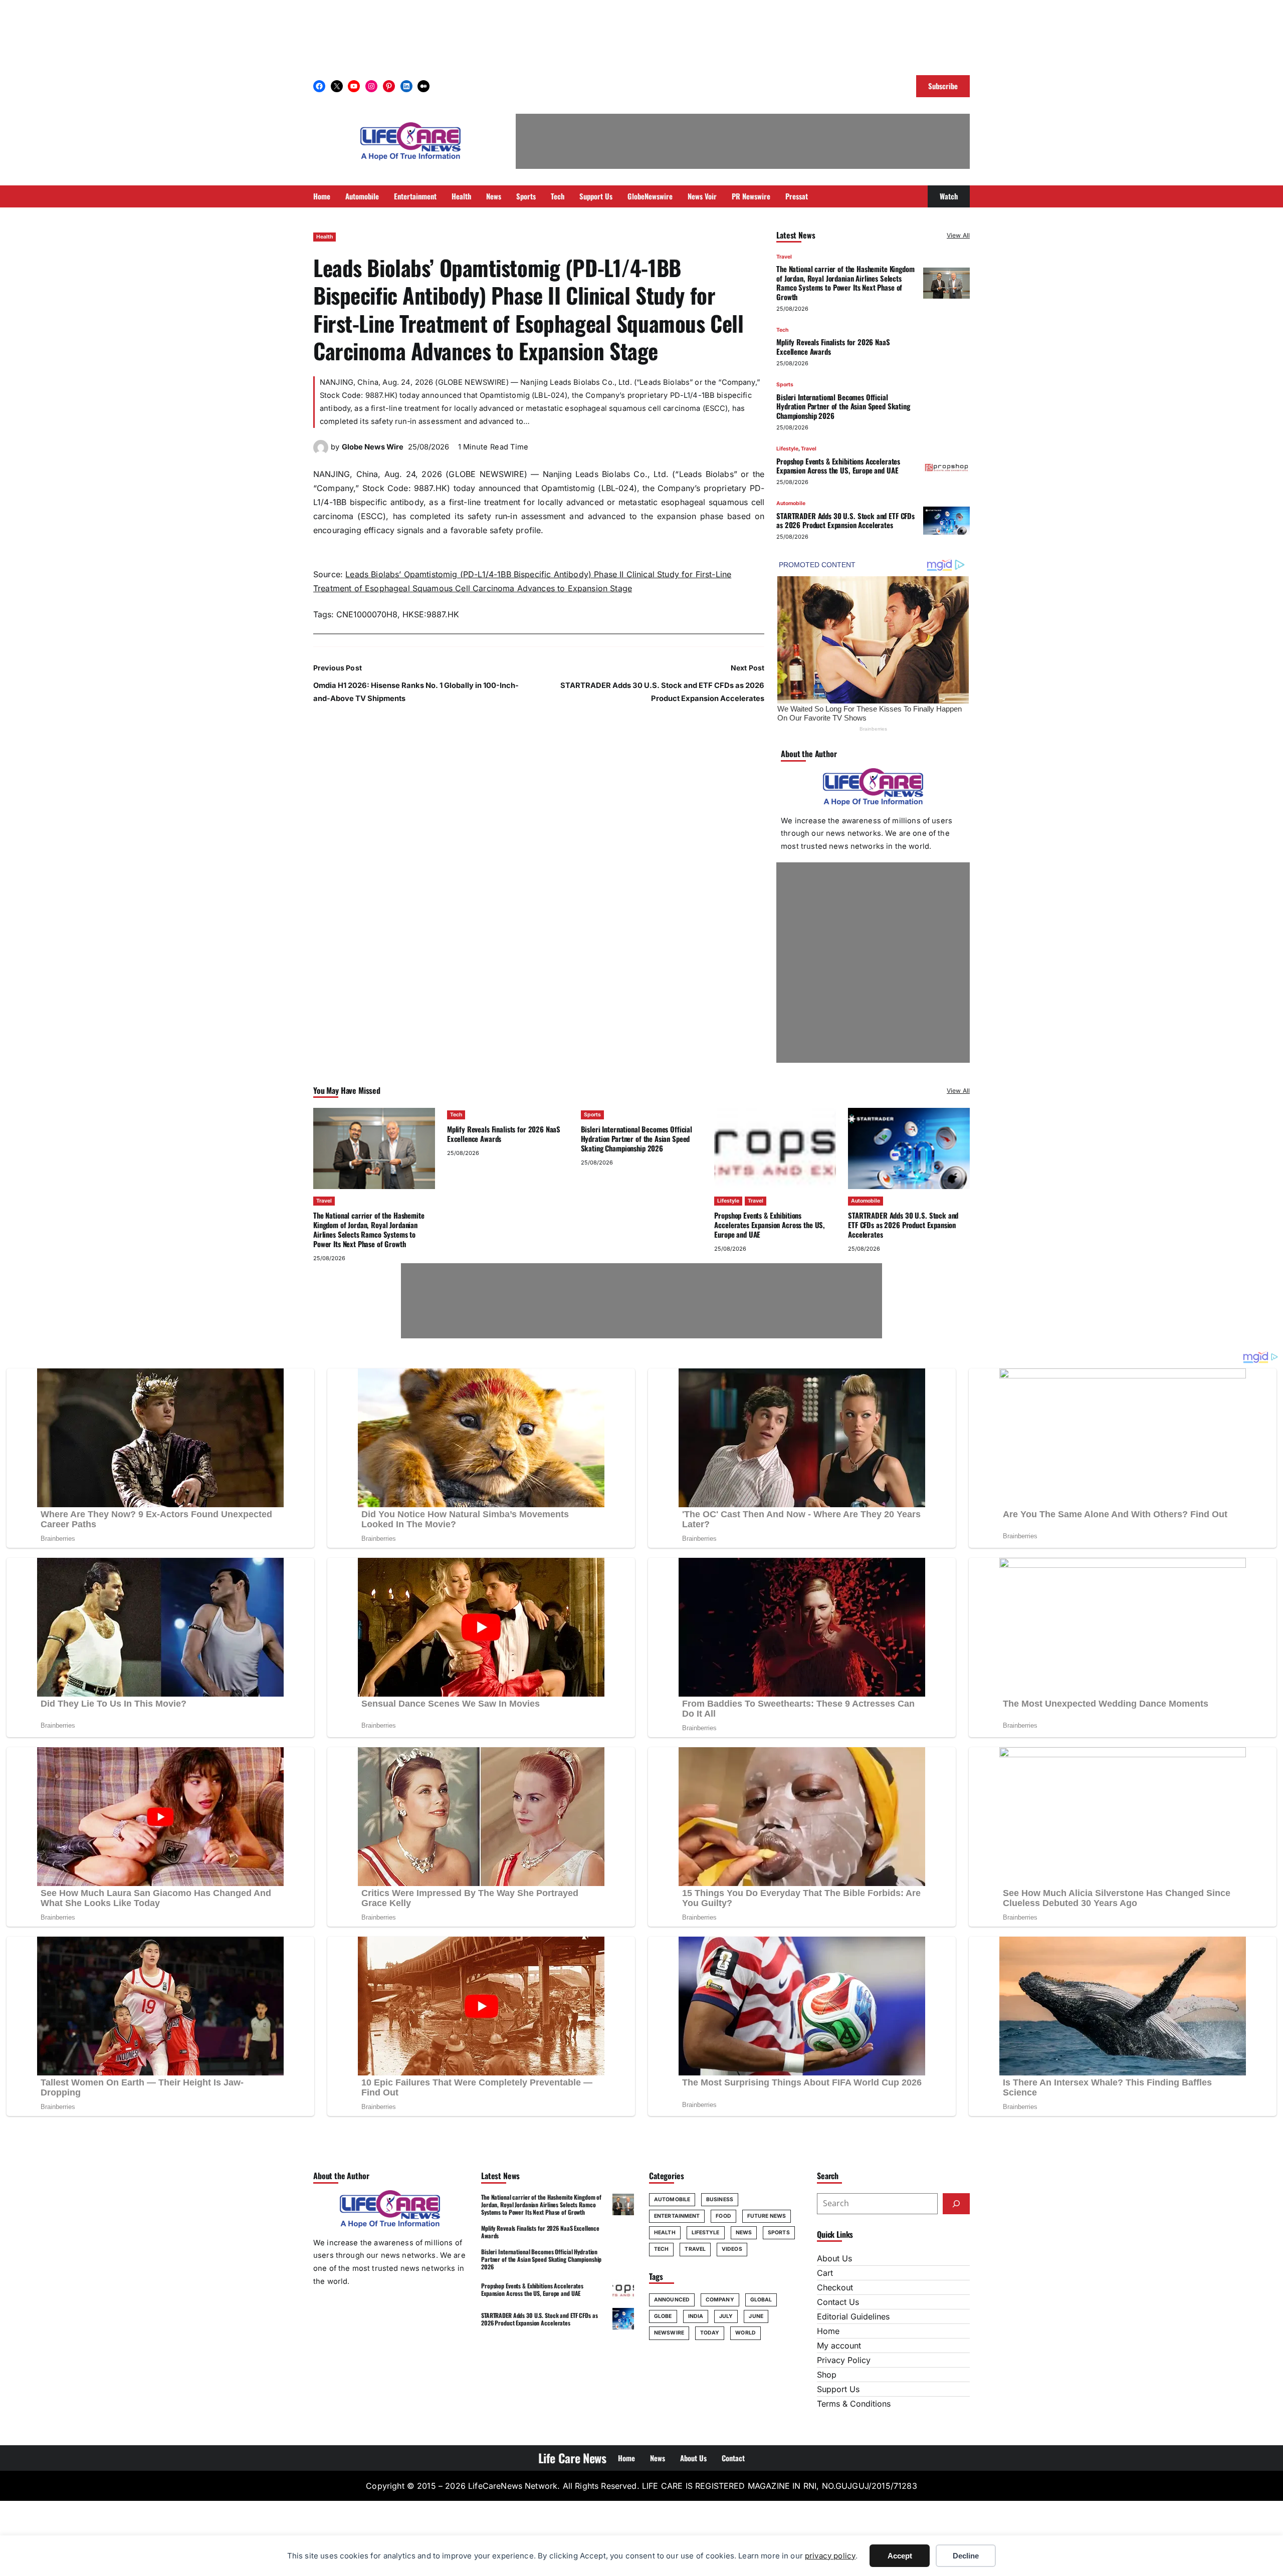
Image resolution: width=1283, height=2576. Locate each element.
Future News (767, 2216)
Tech (782, 330)
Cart (825, 2273)
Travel (784, 257)
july (726, 2316)
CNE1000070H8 (367, 614)
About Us (834, 2258)
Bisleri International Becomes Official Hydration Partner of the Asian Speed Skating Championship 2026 (843, 406)
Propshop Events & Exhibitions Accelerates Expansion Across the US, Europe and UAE (838, 466)
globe (663, 2316)
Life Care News (572, 2458)
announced (672, 2300)
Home (828, 2331)
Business (720, 2199)
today (710, 2333)
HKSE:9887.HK (431, 614)
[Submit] (956, 2204)
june (756, 2316)
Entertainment (677, 2216)
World (745, 2333)
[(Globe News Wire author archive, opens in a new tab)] (321, 452)
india (696, 2316)
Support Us (838, 2389)
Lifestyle (787, 449)
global (761, 2300)
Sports (785, 385)
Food (723, 2216)
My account (839, 2346)
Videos (732, 2249)
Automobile (791, 503)
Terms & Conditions (854, 2404)
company (720, 2300)
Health (325, 237)
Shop (827, 2375)
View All (958, 235)
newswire (669, 2333)
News (744, 2233)
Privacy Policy (844, 2360)
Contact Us (838, 2302)
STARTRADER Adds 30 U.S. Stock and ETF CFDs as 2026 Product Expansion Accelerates (845, 520)
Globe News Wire (373, 447)
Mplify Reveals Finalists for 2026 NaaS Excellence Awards (833, 346)
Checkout (835, 2287)
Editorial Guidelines (853, 2316)
